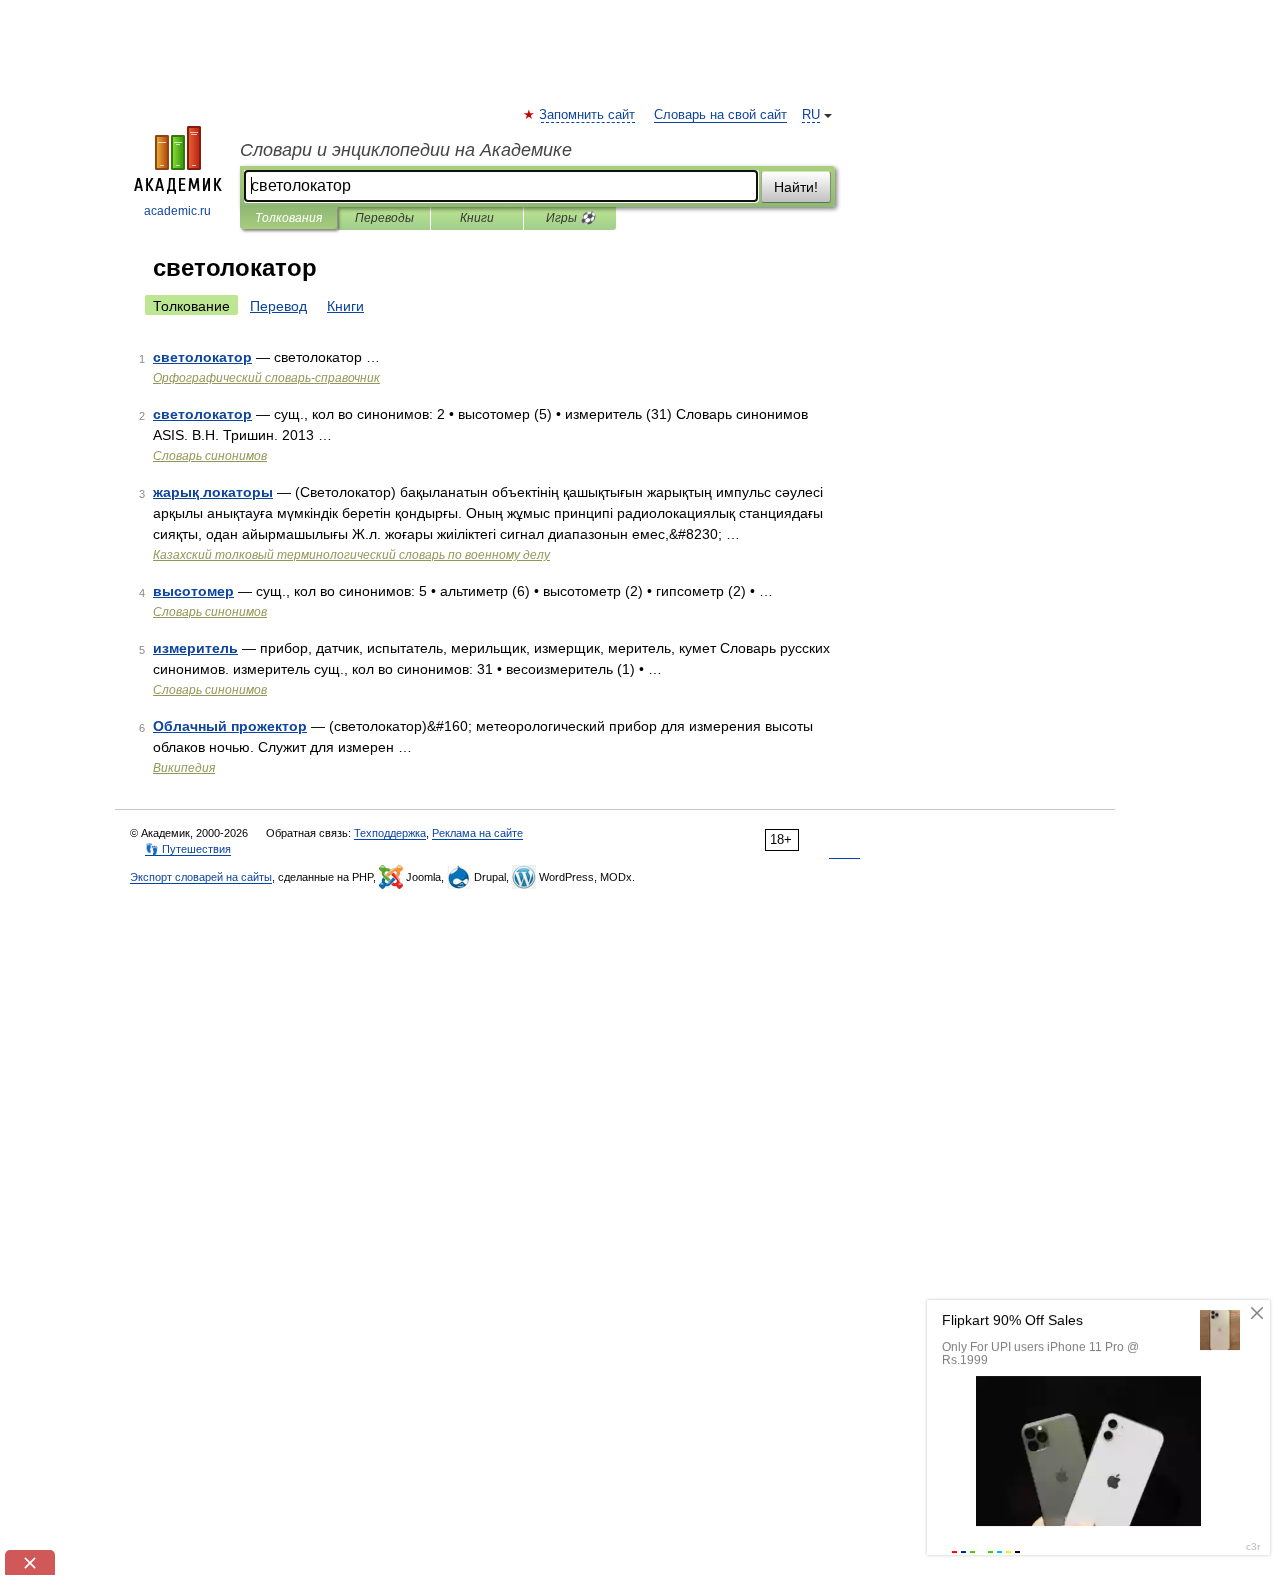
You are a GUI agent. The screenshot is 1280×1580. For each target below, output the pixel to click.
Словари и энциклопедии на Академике (406, 150)
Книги (477, 218)
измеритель (195, 648)
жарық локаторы (213, 492)
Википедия (184, 768)
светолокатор (202, 357)
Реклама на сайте (477, 833)
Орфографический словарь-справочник (266, 378)
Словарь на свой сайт (720, 115)
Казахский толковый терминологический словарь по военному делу (351, 555)
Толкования (288, 218)
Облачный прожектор (230, 726)
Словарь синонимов (210, 456)
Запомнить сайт (588, 115)
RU (811, 115)
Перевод (278, 306)
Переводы (384, 218)
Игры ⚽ (570, 218)
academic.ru (177, 211)
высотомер (193, 591)
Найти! (796, 187)
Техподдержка (390, 833)
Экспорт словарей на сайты (201, 877)
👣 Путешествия (188, 849)
